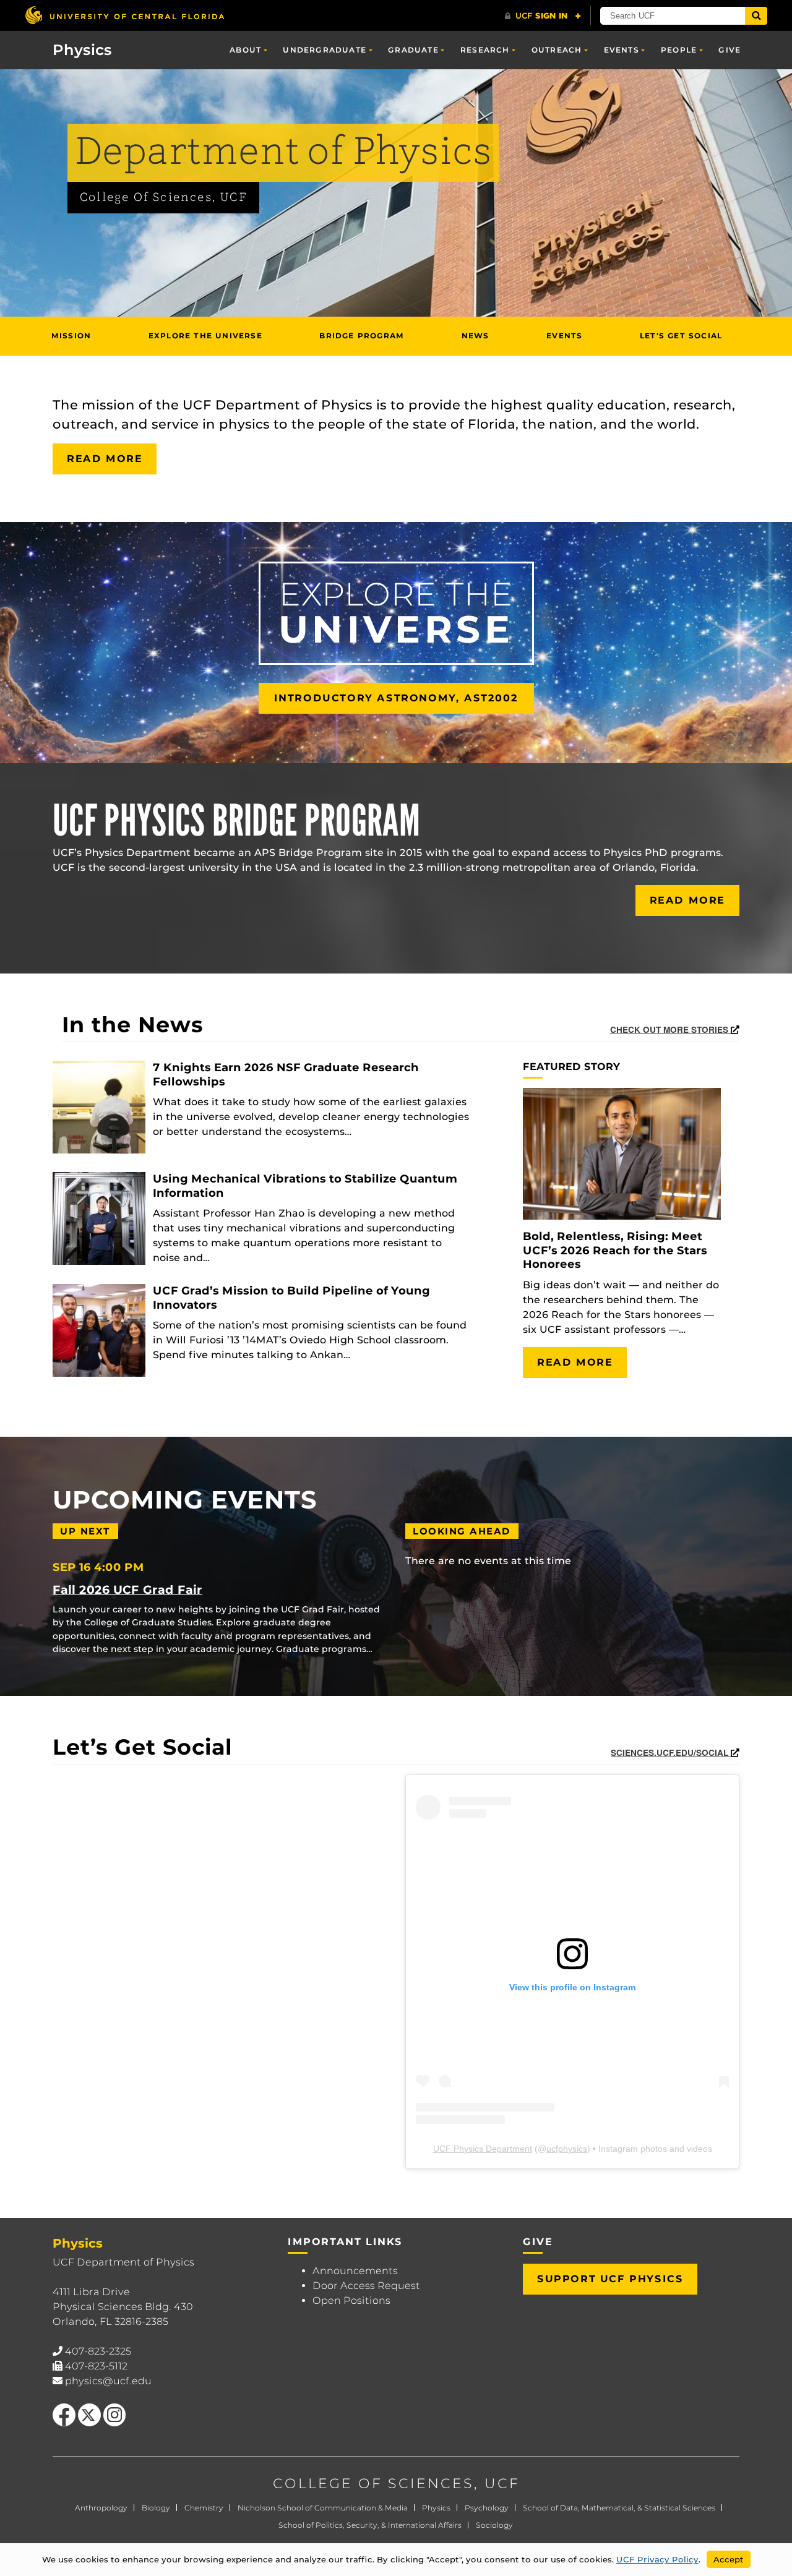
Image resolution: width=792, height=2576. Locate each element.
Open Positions (351, 2300)
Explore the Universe (205, 336)
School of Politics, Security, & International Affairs (370, 2525)
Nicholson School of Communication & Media (323, 2508)
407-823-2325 (98, 2351)
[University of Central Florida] (124, 15)
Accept (729, 2559)
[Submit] (756, 16)
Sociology (494, 2525)
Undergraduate (325, 50)
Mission (71, 336)
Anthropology (101, 2508)
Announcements (355, 2271)
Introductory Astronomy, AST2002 (396, 698)
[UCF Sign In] (543, 16)
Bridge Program (362, 336)
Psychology (487, 2508)
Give (730, 50)
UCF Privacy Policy (657, 2559)
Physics (436, 2508)
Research (485, 50)
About (245, 50)
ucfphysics (567, 2149)
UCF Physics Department (483, 2149)
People (679, 50)
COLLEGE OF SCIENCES (373, 2484)
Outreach (557, 50)
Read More (105, 459)
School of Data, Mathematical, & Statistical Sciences (619, 2508)
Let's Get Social (681, 336)
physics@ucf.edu (108, 2381)
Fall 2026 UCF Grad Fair (127, 1590)
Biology (156, 2508)
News (476, 336)
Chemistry (204, 2508)
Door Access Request (366, 2286)
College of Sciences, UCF (163, 198)
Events (622, 50)
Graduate (413, 50)
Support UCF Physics (610, 2279)
